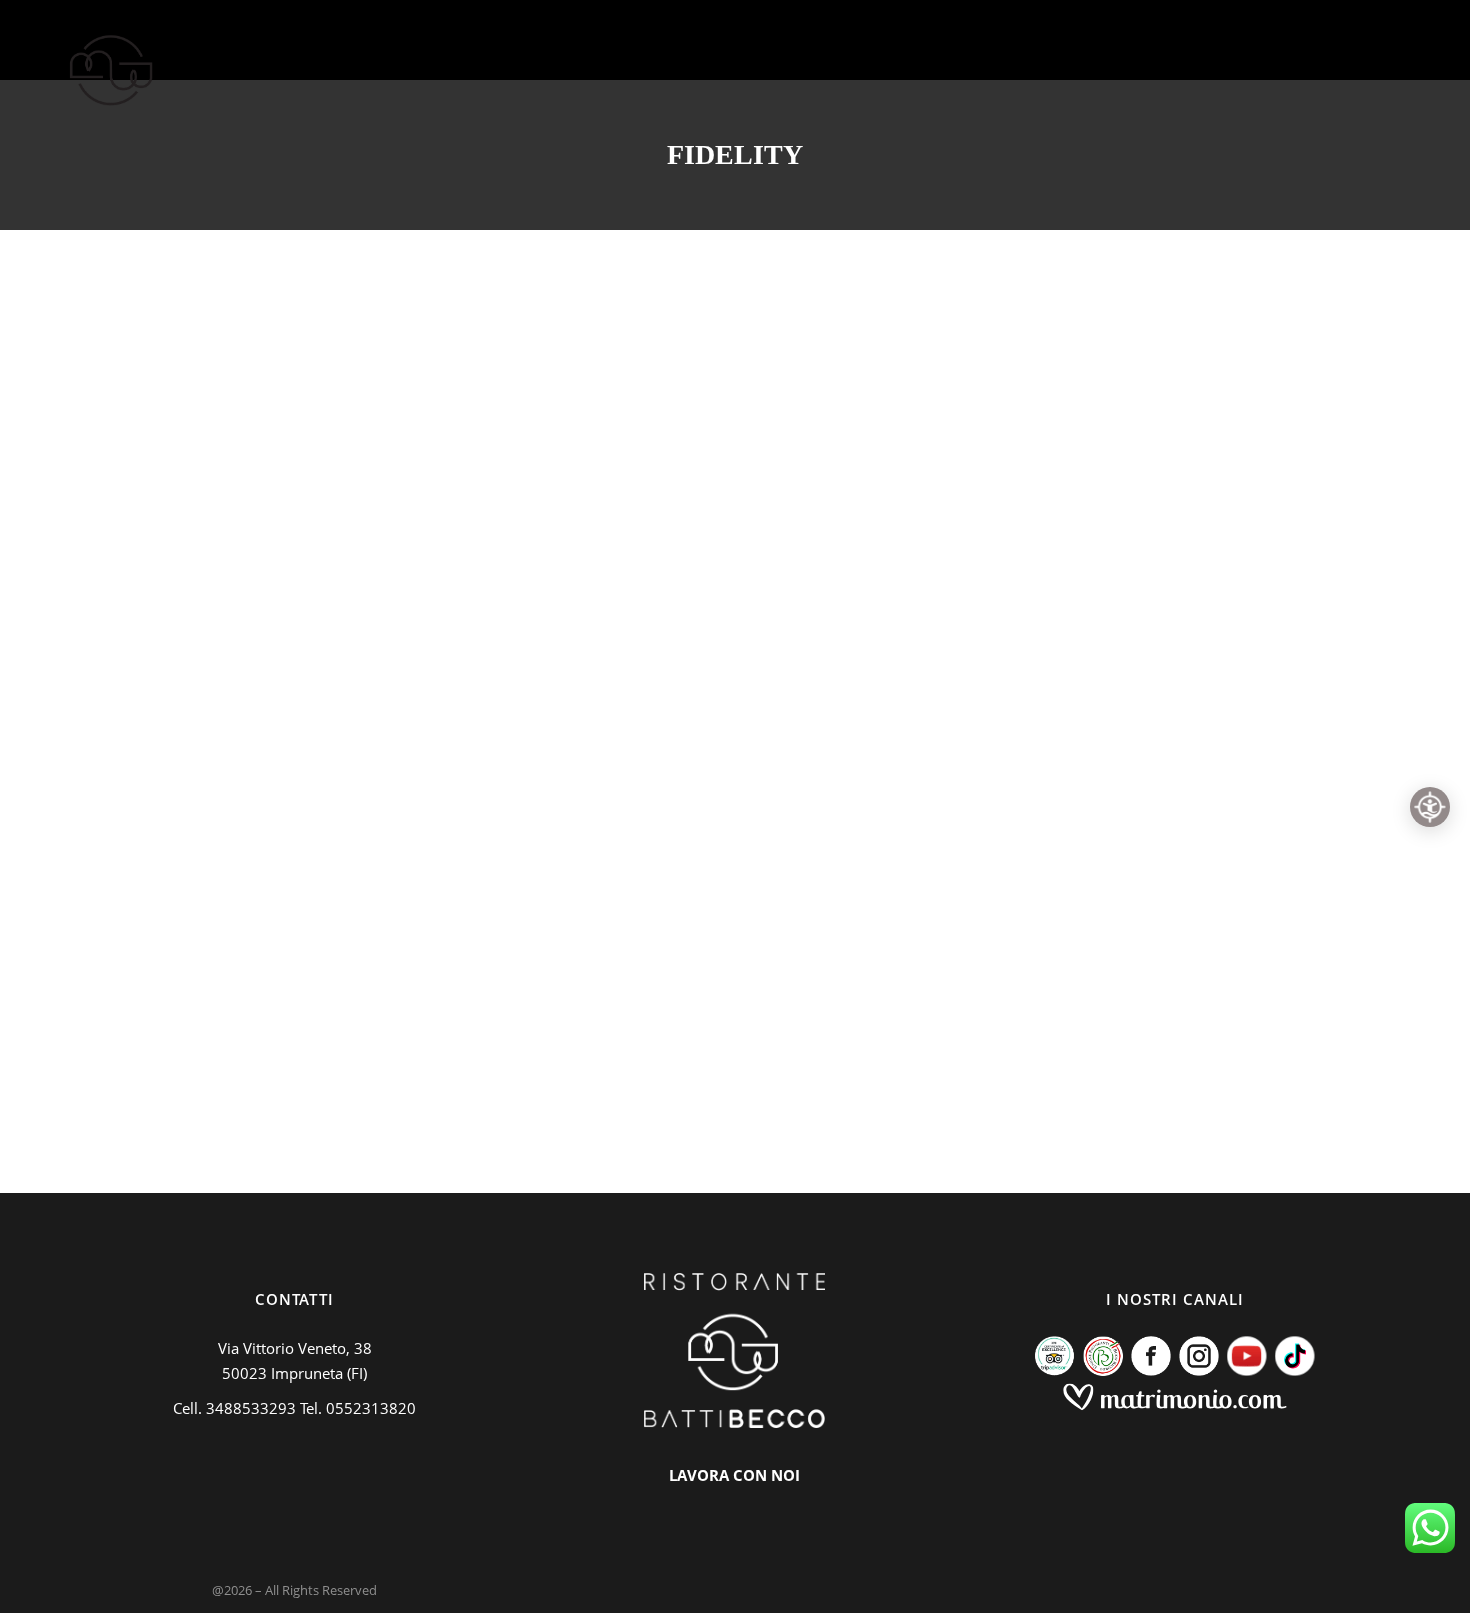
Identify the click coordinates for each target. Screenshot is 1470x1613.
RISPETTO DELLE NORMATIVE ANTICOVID (257, 343)
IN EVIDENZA (296, 268)
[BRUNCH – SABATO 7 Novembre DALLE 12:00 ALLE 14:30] (735, 272)
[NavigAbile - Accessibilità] (1430, 807)
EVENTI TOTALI (624, 673)
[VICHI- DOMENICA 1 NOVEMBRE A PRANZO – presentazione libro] (1143, 272)
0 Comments (583, 1048)
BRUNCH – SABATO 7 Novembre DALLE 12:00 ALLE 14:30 (674, 748)
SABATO (820, 673)
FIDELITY (191, 268)
